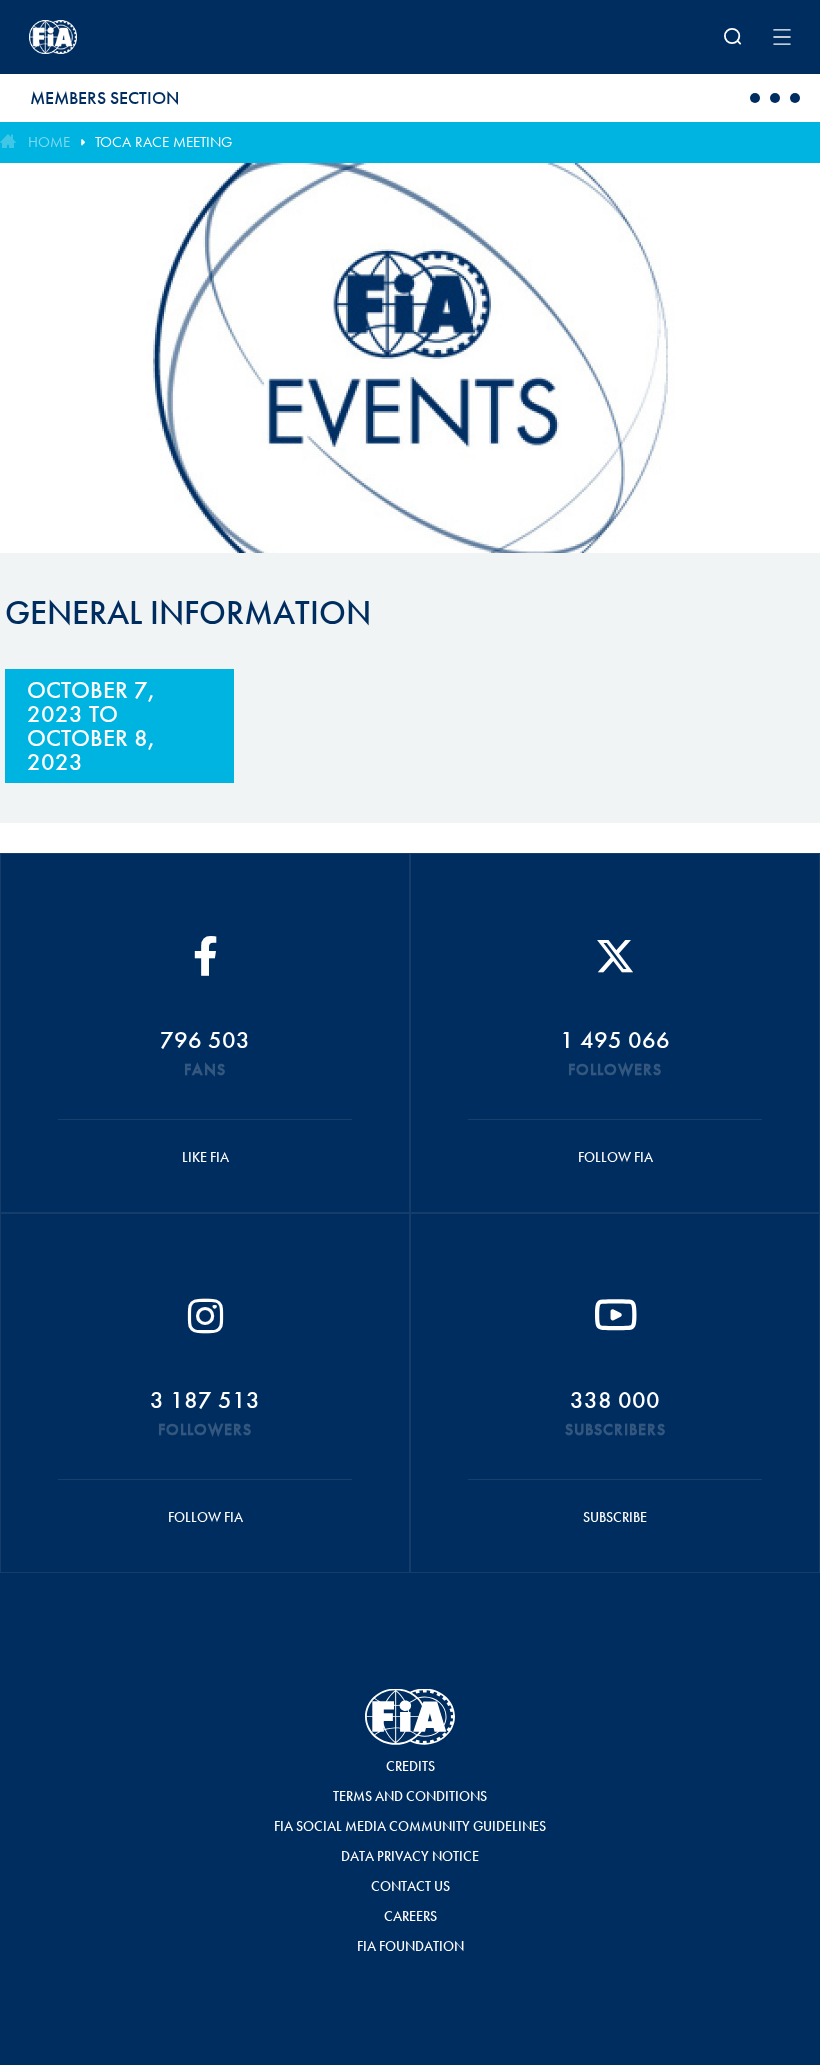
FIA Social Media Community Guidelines (410, 1826)
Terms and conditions (410, 1796)
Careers (410, 1916)
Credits (410, 1766)
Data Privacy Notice (410, 1856)
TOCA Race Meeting (163, 142)
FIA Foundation (410, 1946)
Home (49, 142)
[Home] (168, 37)
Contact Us (410, 1886)
